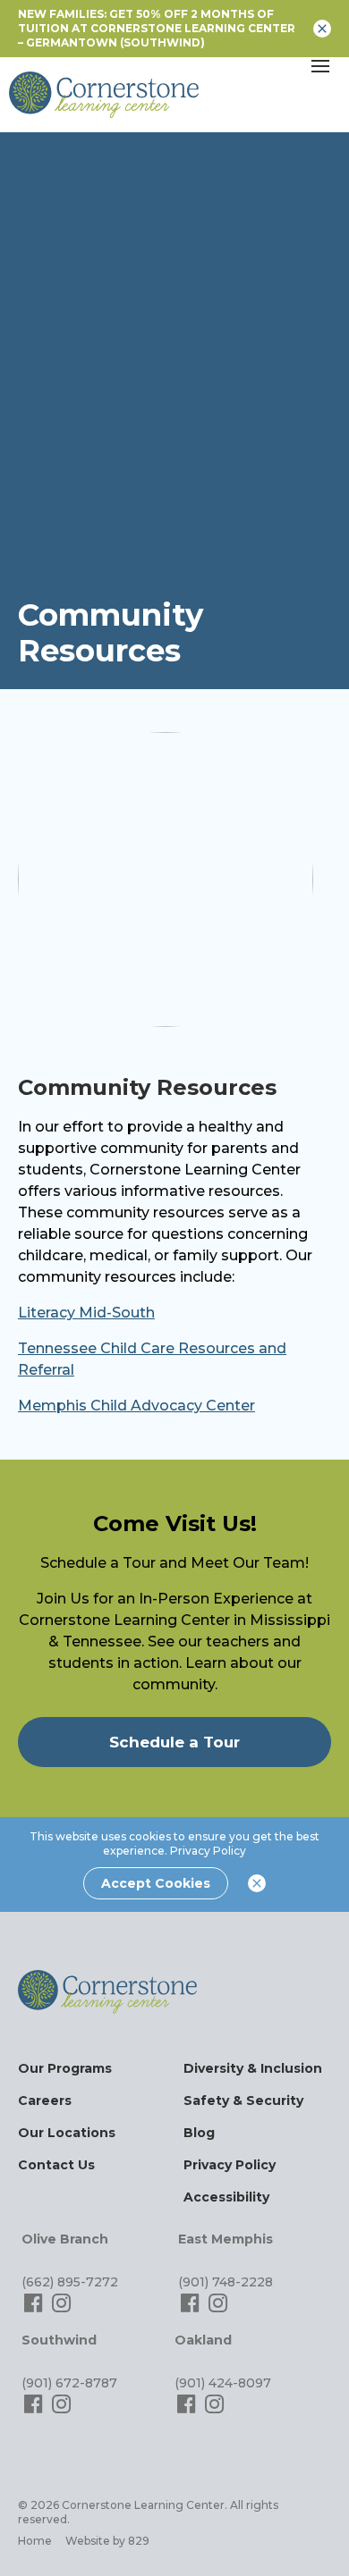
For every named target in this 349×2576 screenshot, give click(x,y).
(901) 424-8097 (223, 2383)
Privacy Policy (208, 1851)
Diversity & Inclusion (253, 2068)
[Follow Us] (35, 2311)
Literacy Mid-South (86, 1313)
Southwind (59, 2340)
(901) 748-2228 (226, 2282)
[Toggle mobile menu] (320, 66)
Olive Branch (65, 2239)
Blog (199, 2133)
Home (35, 2541)
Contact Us (56, 2165)
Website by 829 (107, 2541)
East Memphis (226, 2239)
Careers (45, 2100)
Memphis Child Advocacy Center (136, 1406)
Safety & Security (243, 2100)
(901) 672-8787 (69, 2383)
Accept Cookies (156, 1883)
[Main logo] (107, 1992)
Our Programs (65, 2068)
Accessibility (226, 2197)
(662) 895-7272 (70, 2282)
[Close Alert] (322, 29)
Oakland (203, 2340)
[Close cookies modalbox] (257, 1883)
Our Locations (67, 2133)
